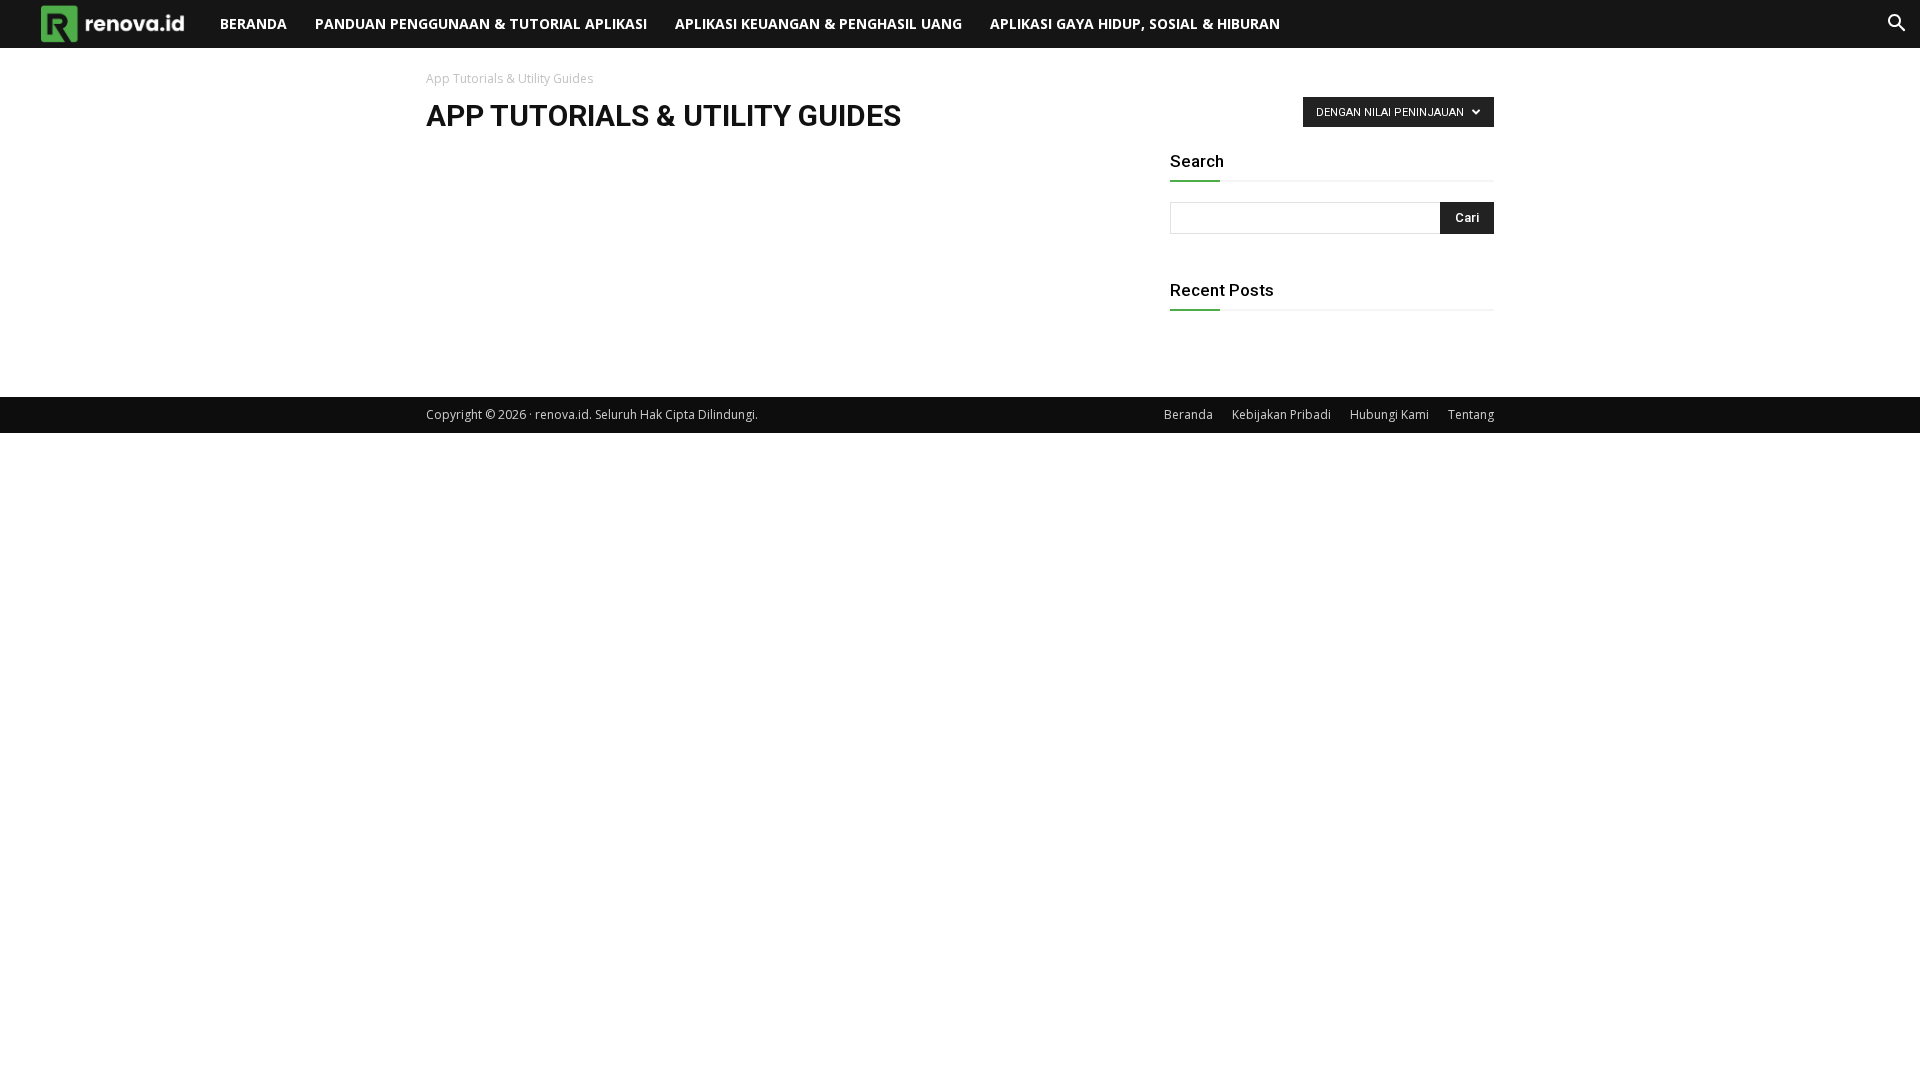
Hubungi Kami (1389, 414)
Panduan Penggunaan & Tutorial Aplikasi (481, 23)
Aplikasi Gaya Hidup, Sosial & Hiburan (1135, 23)
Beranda (253, 23)
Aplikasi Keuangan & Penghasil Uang (818, 23)
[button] (1896, 25)
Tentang (1471, 414)
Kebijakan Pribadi (1281, 414)
